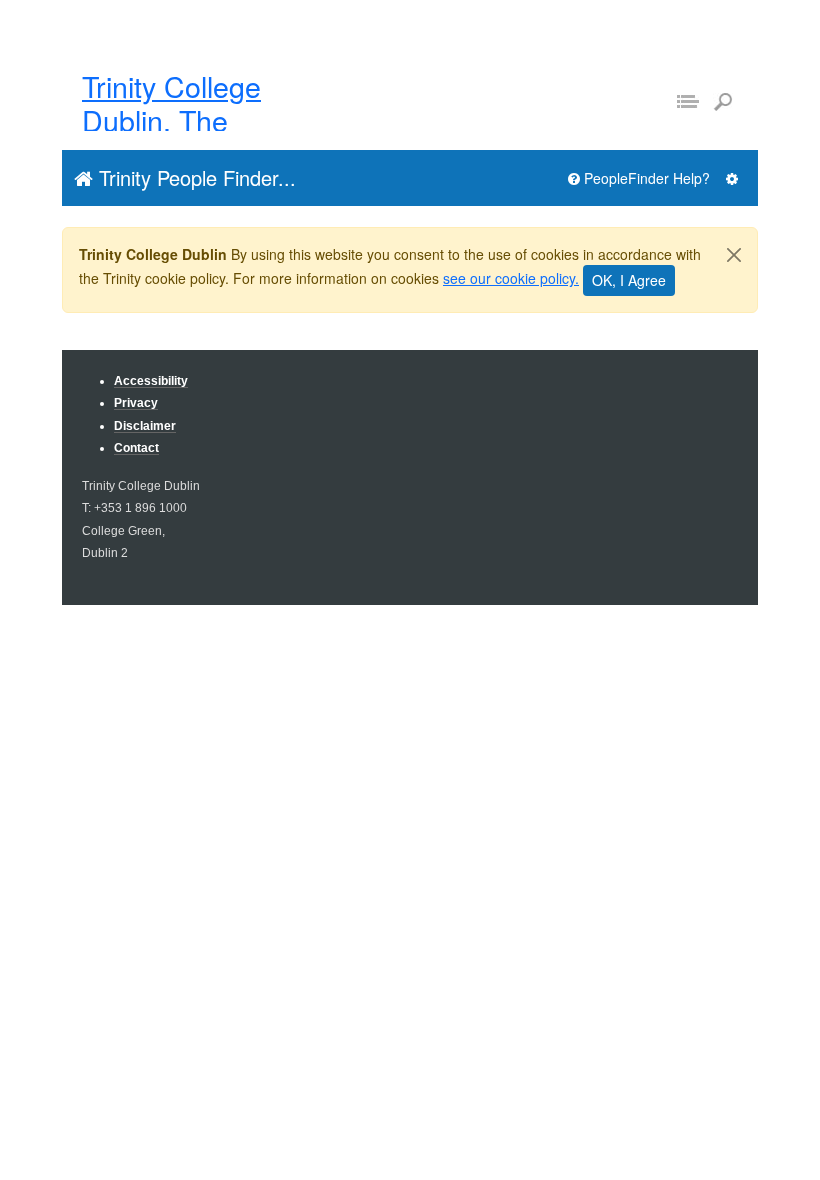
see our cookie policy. (511, 278)
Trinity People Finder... (194, 177)
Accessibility (151, 380)
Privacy (136, 402)
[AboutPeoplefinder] (732, 178)
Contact (136, 447)
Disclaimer (145, 425)
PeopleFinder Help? (645, 178)
